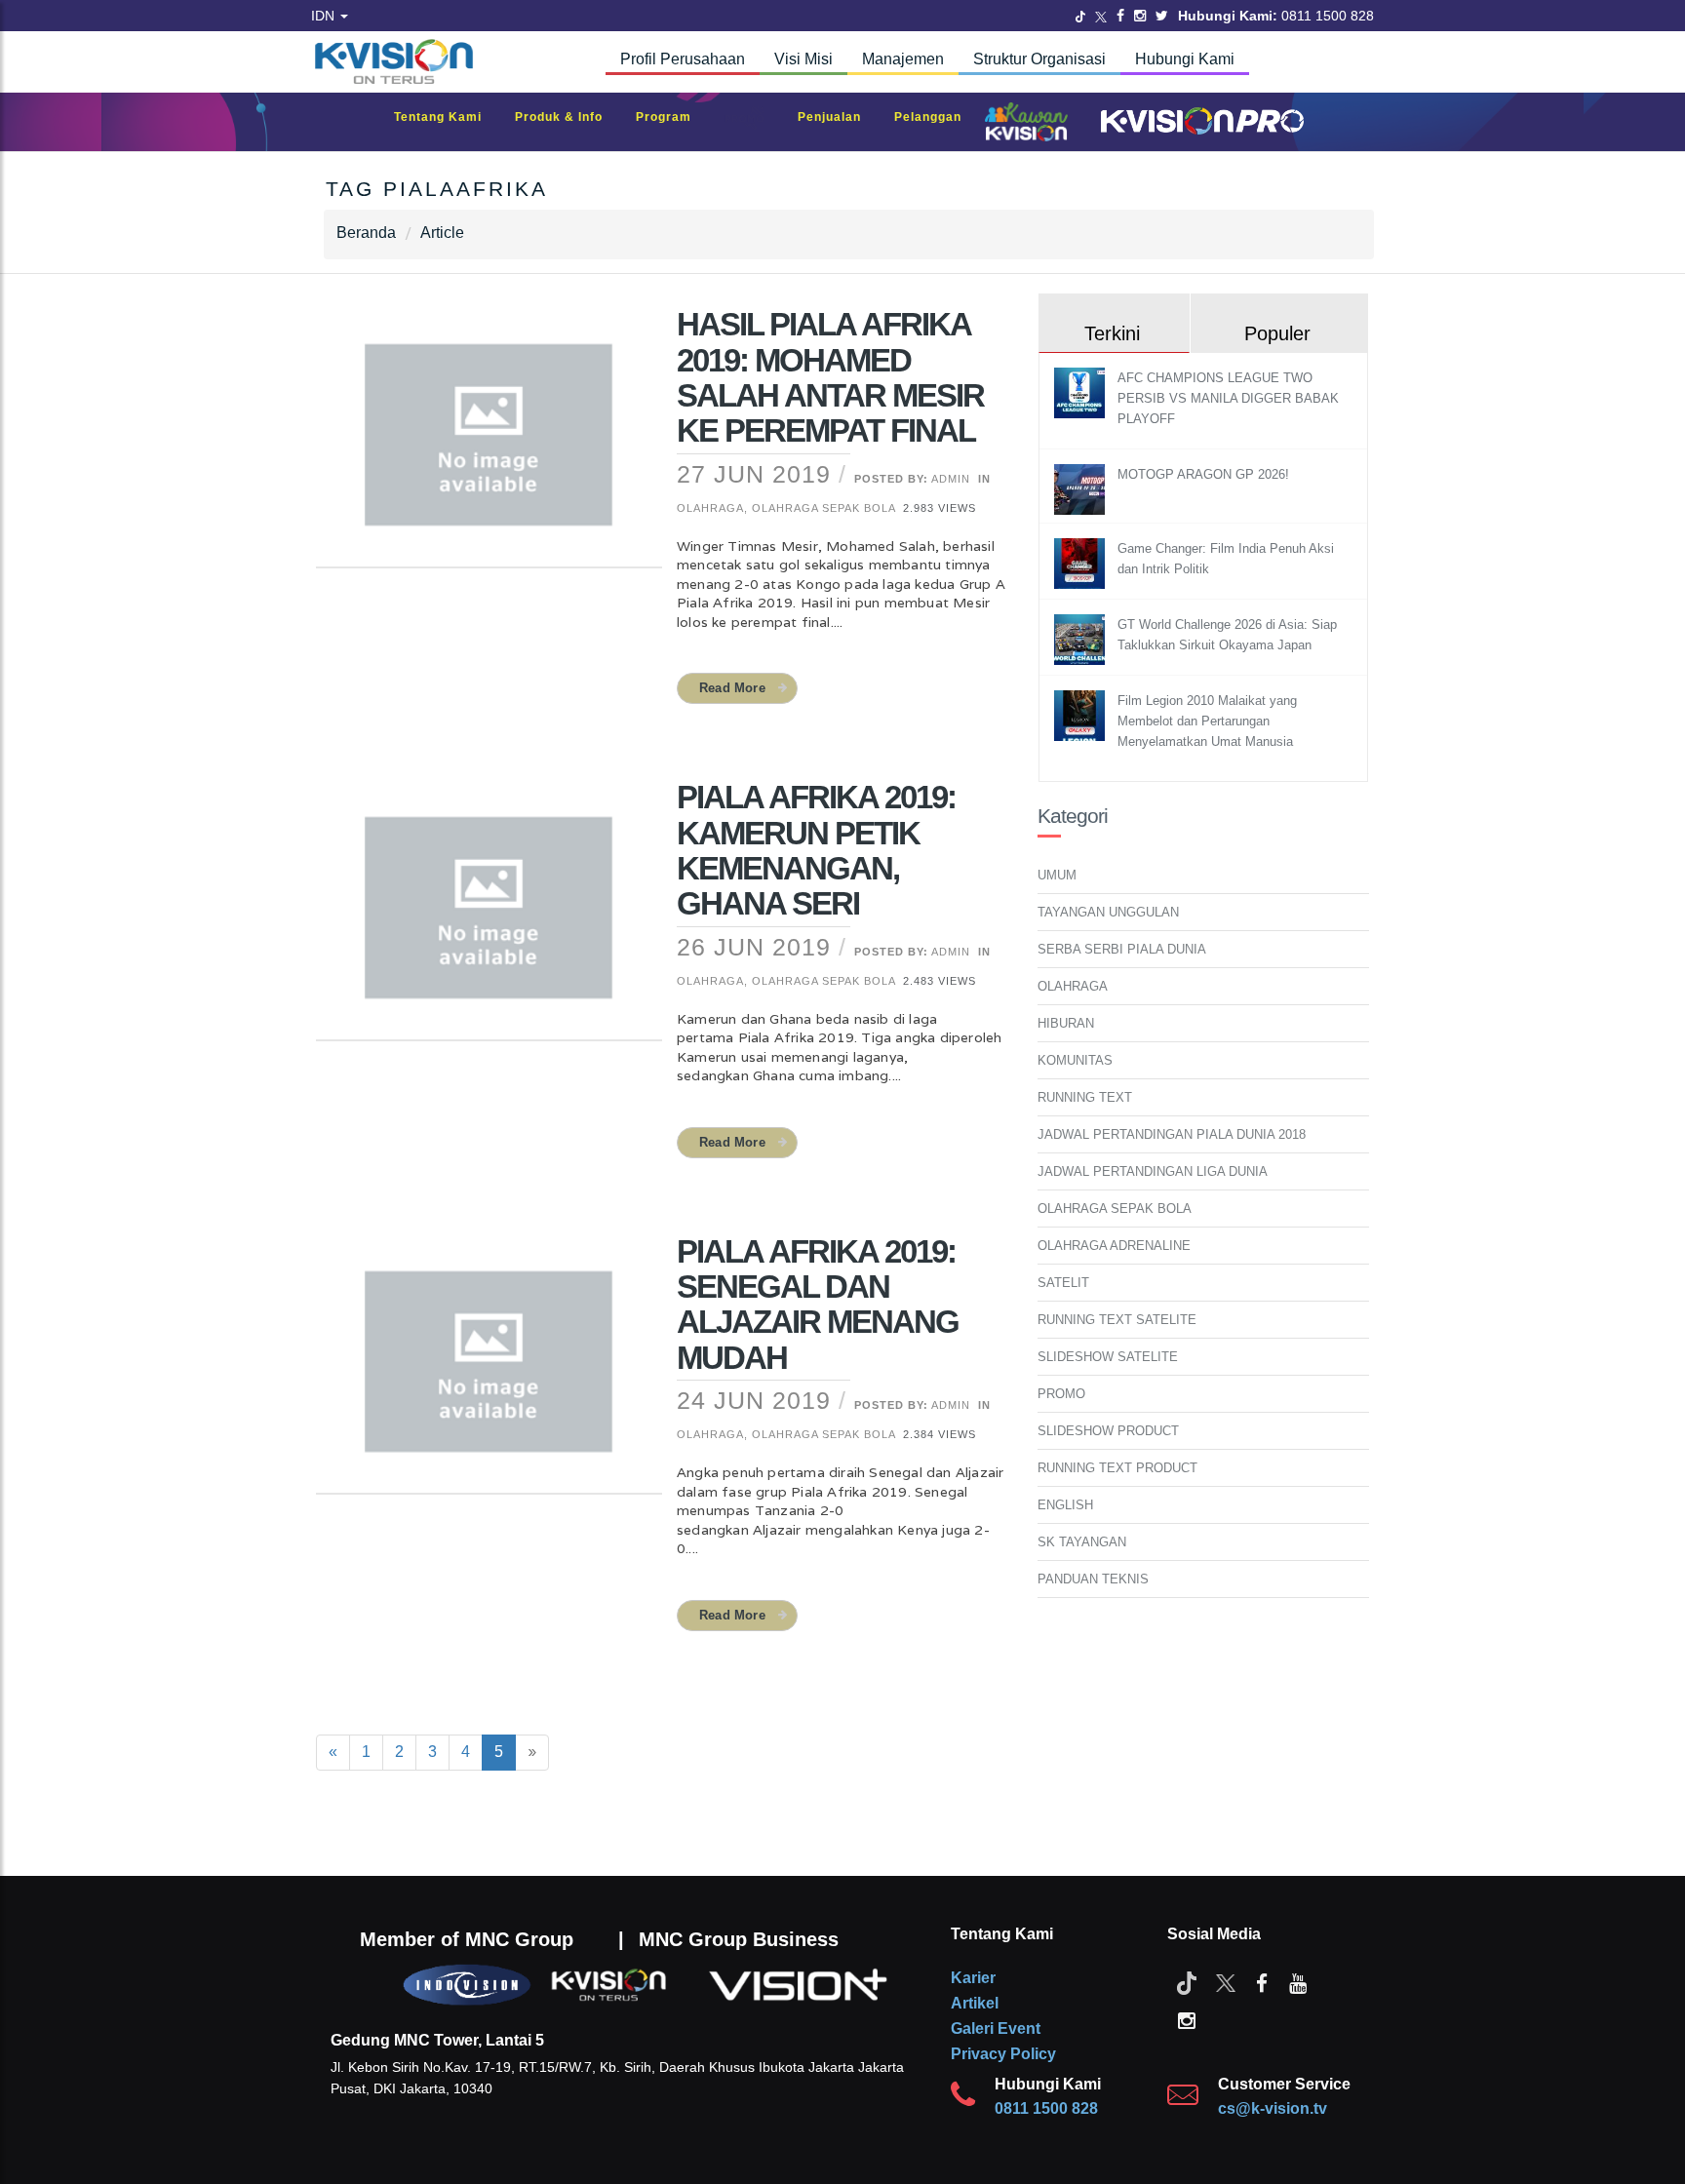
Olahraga (710, 508)
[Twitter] (1080, 16)
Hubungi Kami (1185, 59)
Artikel (975, 2003)
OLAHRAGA (1073, 986)
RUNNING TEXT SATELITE (1117, 1320)
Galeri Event (996, 2028)
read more (732, 688)
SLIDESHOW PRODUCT (1108, 1431)
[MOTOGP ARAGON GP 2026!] (1082, 489)
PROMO (1061, 1394)
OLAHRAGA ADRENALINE (1114, 1246)
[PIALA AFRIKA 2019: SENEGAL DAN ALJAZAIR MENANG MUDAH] (489, 1374)
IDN (325, 16)
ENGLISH (1065, 1505)
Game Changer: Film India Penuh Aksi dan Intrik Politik (1226, 559)
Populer (1277, 333)
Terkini (1112, 333)
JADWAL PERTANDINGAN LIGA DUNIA (1153, 1171)
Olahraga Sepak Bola (823, 508)
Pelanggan (938, 117)
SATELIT (1063, 1283)
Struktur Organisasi (1039, 59)
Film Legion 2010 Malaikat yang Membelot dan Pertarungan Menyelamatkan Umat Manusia (1207, 721)
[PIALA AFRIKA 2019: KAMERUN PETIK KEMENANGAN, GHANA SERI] (489, 920)
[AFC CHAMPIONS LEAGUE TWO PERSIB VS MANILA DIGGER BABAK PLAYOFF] (1082, 392)
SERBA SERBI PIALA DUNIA (1122, 949)
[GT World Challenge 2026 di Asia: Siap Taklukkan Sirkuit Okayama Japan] (1082, 639)
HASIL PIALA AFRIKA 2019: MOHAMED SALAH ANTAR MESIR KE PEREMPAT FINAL (830, 377)
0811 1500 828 (1046, 2108)
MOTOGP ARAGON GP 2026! (1203, 474)
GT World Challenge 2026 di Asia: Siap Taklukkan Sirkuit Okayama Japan (1227, 635)
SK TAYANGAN (1082, 1542)
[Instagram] (1140, 16)
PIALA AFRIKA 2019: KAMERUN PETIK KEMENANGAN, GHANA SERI (816, 850)
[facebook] (1262, 1982)
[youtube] (1298, 1982)
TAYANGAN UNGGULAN (1108, 912)
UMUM (1057, 875)
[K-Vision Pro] (1197, 122)
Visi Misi (803, 59)
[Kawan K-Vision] (1031, 124)
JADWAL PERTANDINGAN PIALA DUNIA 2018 (1172, 1134)
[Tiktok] (1187, 1982)
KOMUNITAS (1075, 1060)
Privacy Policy (1003, 2054)
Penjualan (839, 117)
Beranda (366, 233)
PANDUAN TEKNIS (1093, 1579)
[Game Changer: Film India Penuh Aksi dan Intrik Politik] (1082, 563)
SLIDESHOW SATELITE (1108, 1357)
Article (442, 233)
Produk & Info (568, 117)
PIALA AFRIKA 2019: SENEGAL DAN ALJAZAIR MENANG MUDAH (818, 1305)
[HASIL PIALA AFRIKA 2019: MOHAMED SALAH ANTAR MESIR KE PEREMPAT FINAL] (489, 448)
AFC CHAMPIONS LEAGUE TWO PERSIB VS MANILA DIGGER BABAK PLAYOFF (1228, 398)
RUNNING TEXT (1085, 1097)
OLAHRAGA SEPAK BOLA (1115, 1209)
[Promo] (755, 122)
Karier (973, 1978)
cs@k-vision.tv (1273, 2108)
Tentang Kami (448, 117)
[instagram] (1187, 2019)
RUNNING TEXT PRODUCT (1117, 1468)
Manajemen (903, 59)
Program (673, 117)
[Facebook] (1120, 16)
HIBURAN (1066, 1023)
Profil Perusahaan (683, 59)
